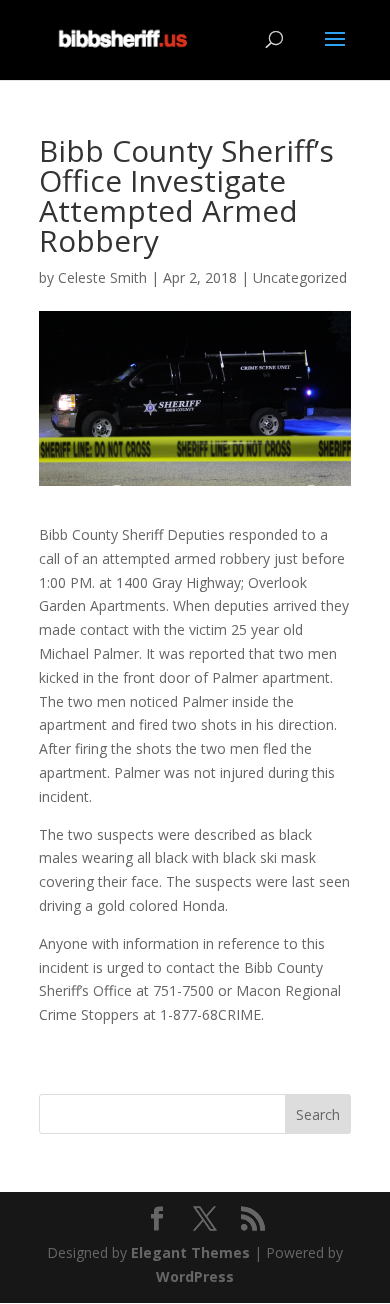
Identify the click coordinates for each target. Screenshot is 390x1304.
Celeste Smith (102, 277)
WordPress (195, 1276)
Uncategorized (300, 277)
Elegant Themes (190, 1252)
